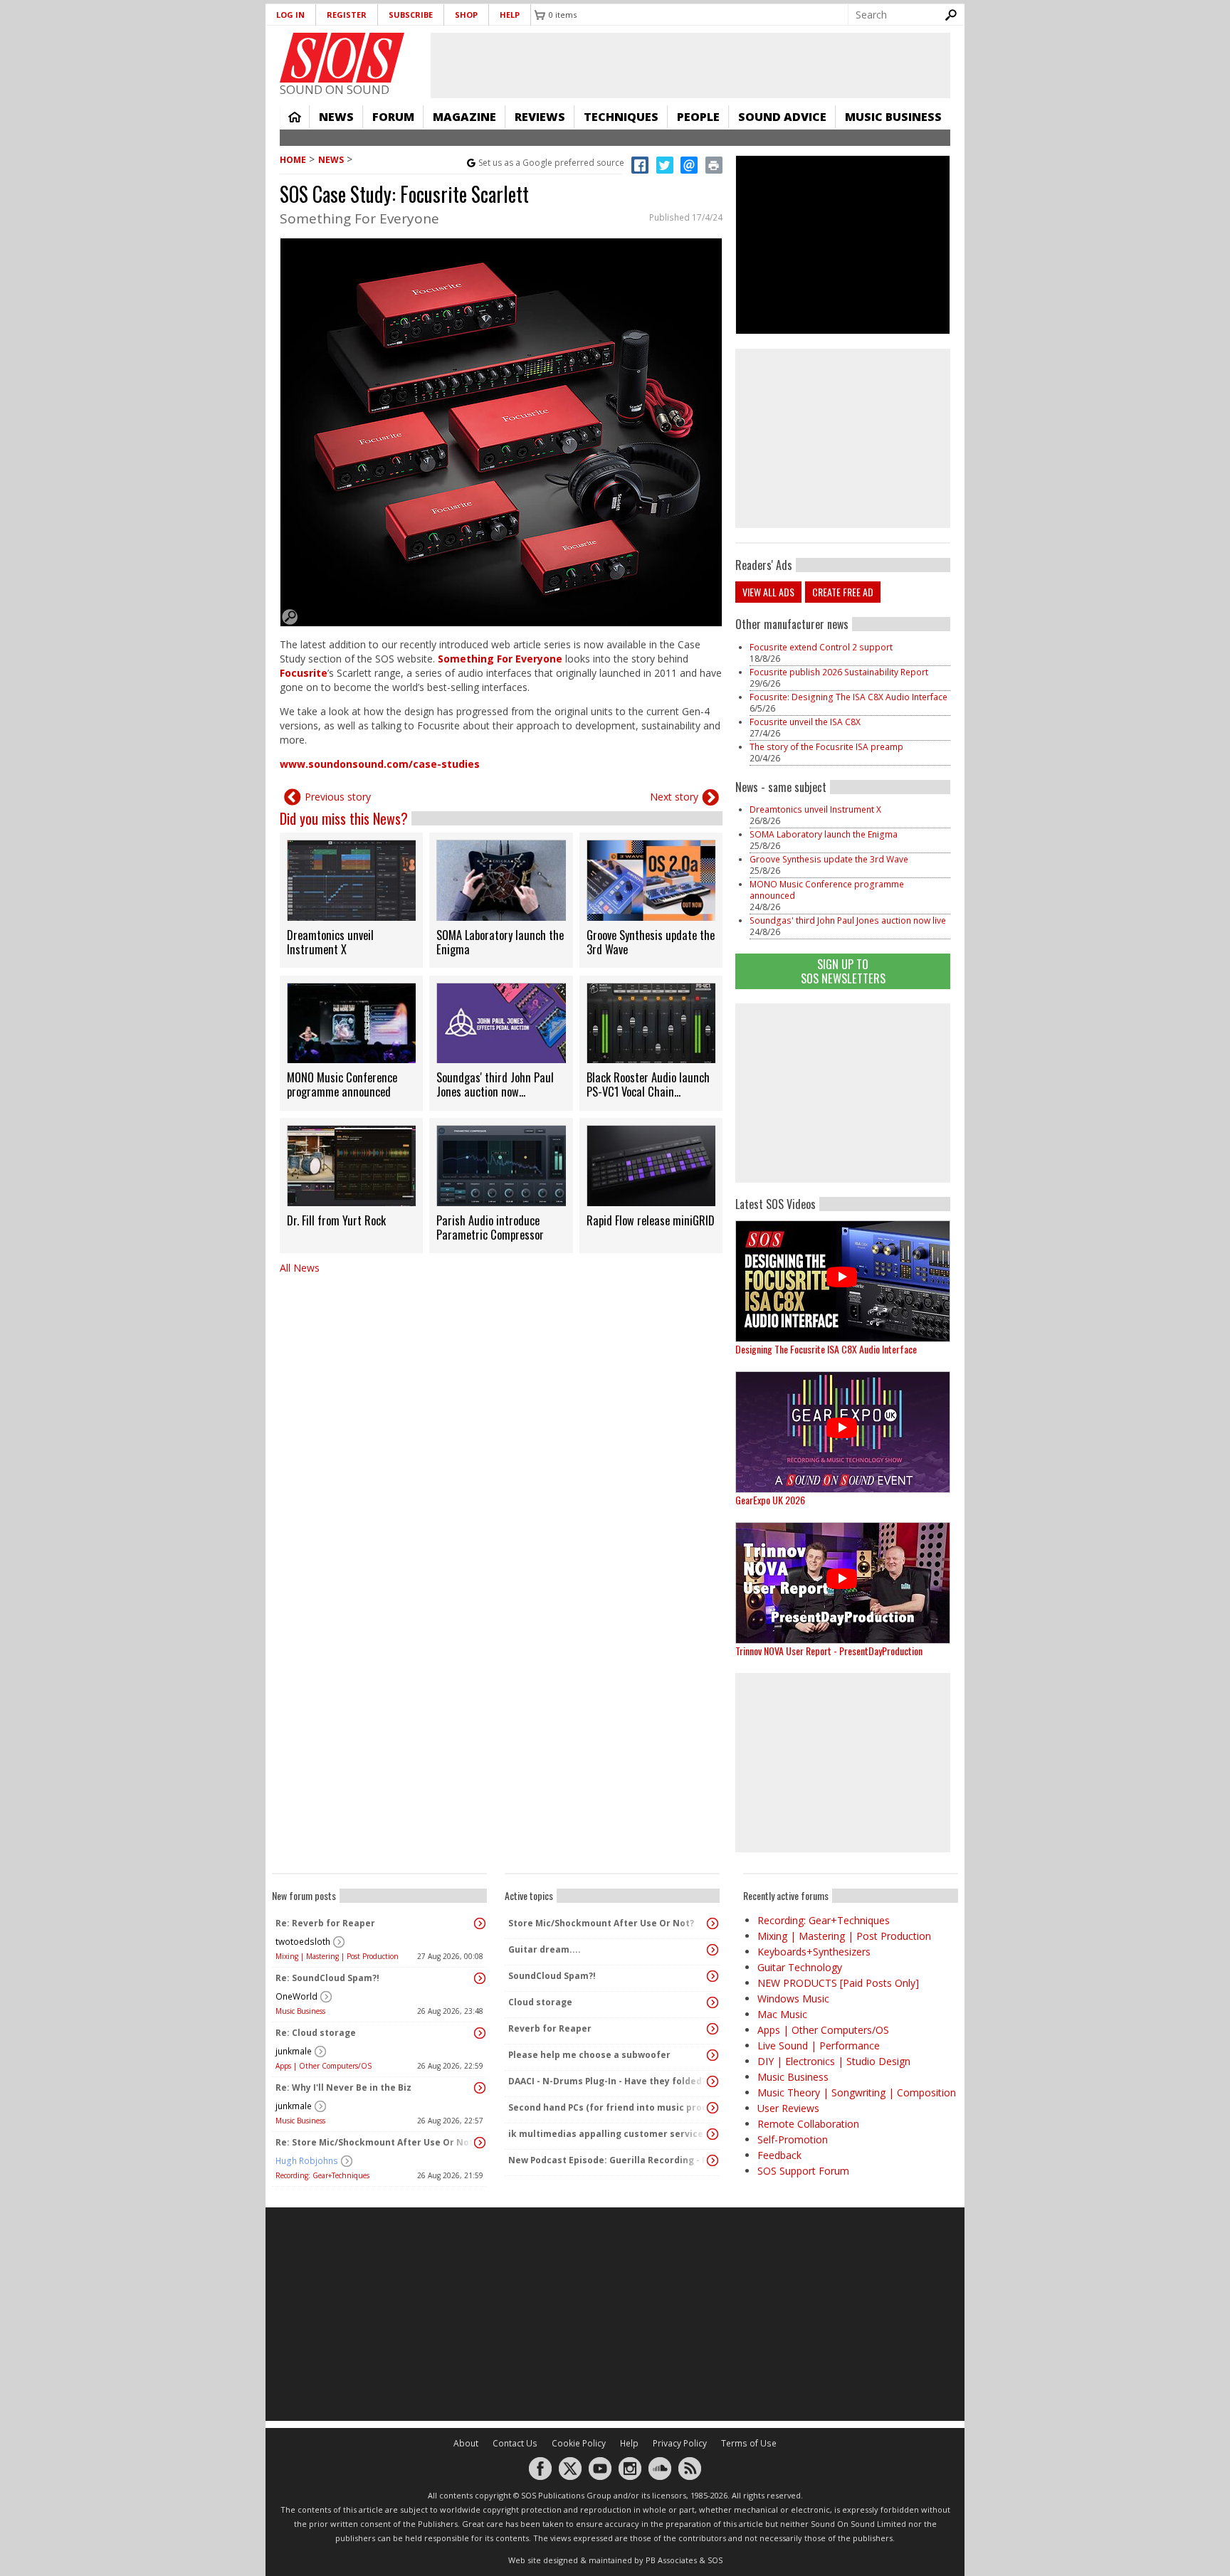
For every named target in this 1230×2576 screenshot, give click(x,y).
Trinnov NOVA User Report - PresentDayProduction (829, 1651)
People (698, 117)
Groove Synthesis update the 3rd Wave (829, 859)
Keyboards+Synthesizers (814, 1952)
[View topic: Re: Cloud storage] (480, 2033)
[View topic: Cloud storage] (713, 2002)
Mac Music (782, 2014)
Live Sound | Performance (819, 2046)
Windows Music (793, 1999)
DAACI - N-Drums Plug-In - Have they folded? (607, 2081)
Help (510, 15)
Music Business (893, 117)
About (466, 2443)
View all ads (768, 592)
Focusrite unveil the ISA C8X (805, 722)
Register (347, 15)
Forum (393, 117)
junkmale (294, 2051)
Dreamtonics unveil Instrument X (815, 809)
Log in (290, 15)
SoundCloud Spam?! (552, 1976)
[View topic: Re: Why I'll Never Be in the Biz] (480, 2088)
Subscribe (411, 15)
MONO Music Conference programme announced (827, 890)
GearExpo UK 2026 (770, 1500)
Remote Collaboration (808, 2124)
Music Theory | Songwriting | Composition (857, 2092)
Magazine (464, 117)
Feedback (779, 2155)
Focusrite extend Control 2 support (821, 647)
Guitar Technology (800, 1967)
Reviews (540, 117)
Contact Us (515, 2443)
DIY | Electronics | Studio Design (834, 2061)
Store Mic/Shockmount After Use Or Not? (601, 1923)
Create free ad (843, 592)
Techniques (621, 117)
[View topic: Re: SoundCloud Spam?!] (480, 1978)
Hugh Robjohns (307, 2161)
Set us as (551, 163)
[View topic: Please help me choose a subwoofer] (713, 2055)
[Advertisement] (843, 1093)
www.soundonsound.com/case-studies (380, 764)
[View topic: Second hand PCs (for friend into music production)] (713, 2108)
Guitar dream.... (545, 1949)
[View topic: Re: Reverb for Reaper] (480, 1923)
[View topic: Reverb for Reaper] (713, 2029)
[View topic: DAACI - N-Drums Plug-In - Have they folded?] (713, 2081)
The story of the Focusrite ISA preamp (826, 747)
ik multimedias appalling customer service (606, 2134)
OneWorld (296, 1996)
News (336, 117)
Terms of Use (749, 2443)
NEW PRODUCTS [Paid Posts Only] (838, 1983)
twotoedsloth (303, 1942)
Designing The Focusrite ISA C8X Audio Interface (826, 1349)
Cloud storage (540, 2002)
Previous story (338, 797)
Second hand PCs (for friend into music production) (609, 2107)
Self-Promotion (793, 2139)
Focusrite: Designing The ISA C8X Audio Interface (848, 697)
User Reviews (788, 2108)
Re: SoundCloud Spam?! (327, 1978)
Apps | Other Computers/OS (324, 2066)
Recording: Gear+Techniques (322, 2175)
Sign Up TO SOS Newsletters (843, 971)
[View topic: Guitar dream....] (713, 1950)
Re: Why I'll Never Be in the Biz (343, 2087)
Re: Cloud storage (316, 2033)
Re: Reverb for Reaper (325, 1923)
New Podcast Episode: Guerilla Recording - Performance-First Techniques (609, 2160)
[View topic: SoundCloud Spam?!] (713, 1976)
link (351, 900)
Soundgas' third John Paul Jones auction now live (848, 920)
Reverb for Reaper (550, 2028)
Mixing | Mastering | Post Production (337, 1956)
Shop (466, 15)
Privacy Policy (680, 2443)
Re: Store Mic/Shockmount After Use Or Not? (376, 2142)
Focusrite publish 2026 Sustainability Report (839, 672)
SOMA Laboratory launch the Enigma (824, 834)
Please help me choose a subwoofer (589, 2055)
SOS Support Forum (803, 2171)
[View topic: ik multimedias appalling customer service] (713, 2134)
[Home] (342, 58)
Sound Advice (782, 117)
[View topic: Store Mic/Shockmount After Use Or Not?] (713, 1923)
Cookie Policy (579, 2443)
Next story (674, 797)
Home (295, 117)
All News (300, 1268)
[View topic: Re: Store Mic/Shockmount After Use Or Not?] (480, 2143)
